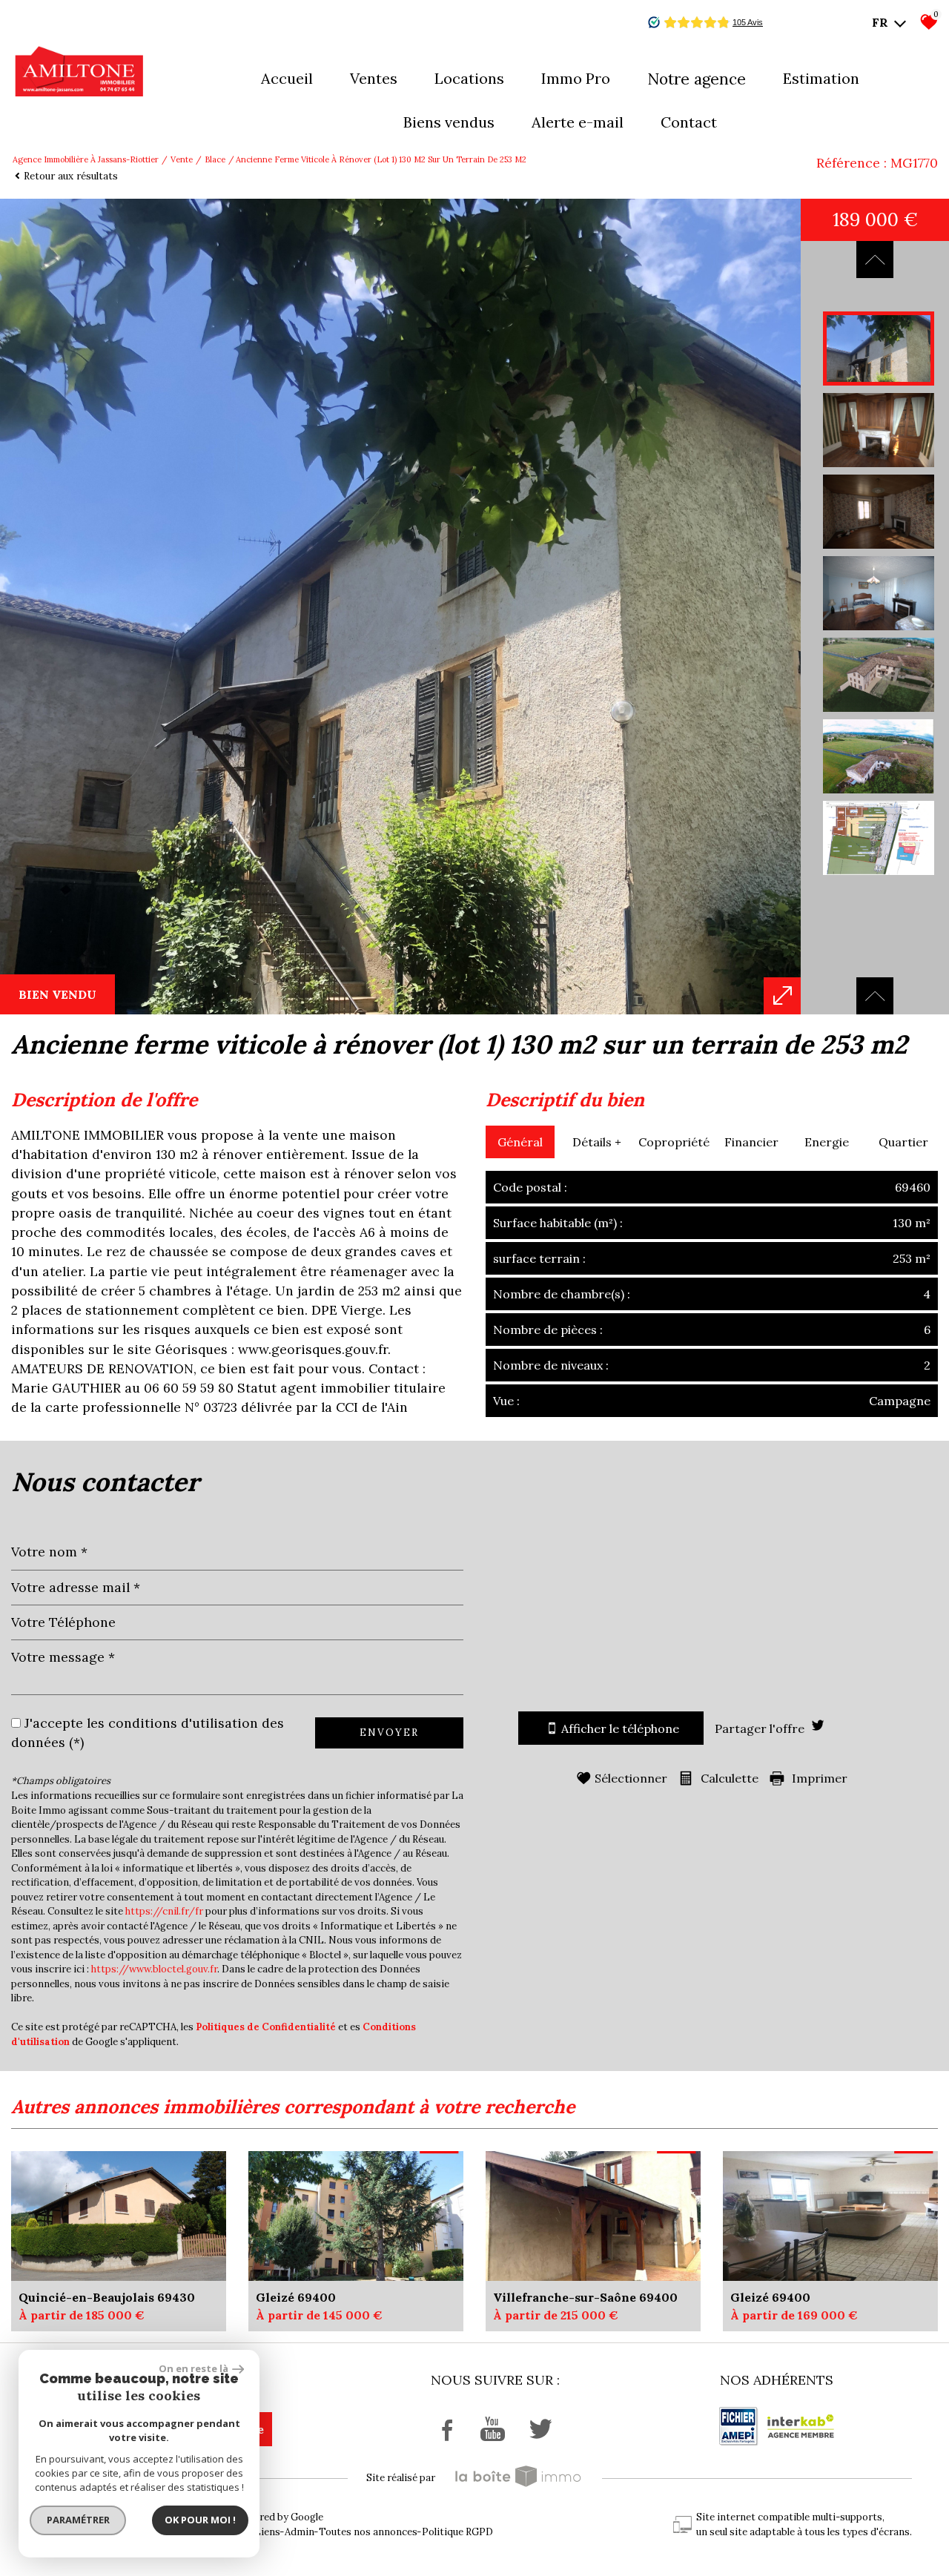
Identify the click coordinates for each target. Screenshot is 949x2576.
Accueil (287, 78)
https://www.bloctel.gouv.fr (154, 1969)
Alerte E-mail (578, 122)
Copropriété (674, 1142)
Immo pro (576, 78)
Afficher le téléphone (620, 1728)
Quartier (903, 1142)
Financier (751, 1142)
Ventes (374, 78)
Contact (689, 122)
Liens (267, 2532)
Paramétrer (78, 2520)
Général (520, 1142)
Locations (469, 78)
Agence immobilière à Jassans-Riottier (86, 159)
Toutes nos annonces (368, 2532)
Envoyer (389, 1733)
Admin (300, 2532)
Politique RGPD (457, 2532)
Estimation (821, 78)
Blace (215, 159)
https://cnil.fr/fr (164, 1911)
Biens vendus (449, 122)
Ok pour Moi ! (200, 2520)
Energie (827, 1142)
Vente (182, 159)
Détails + (597, 1142)
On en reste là (194, 2368)
